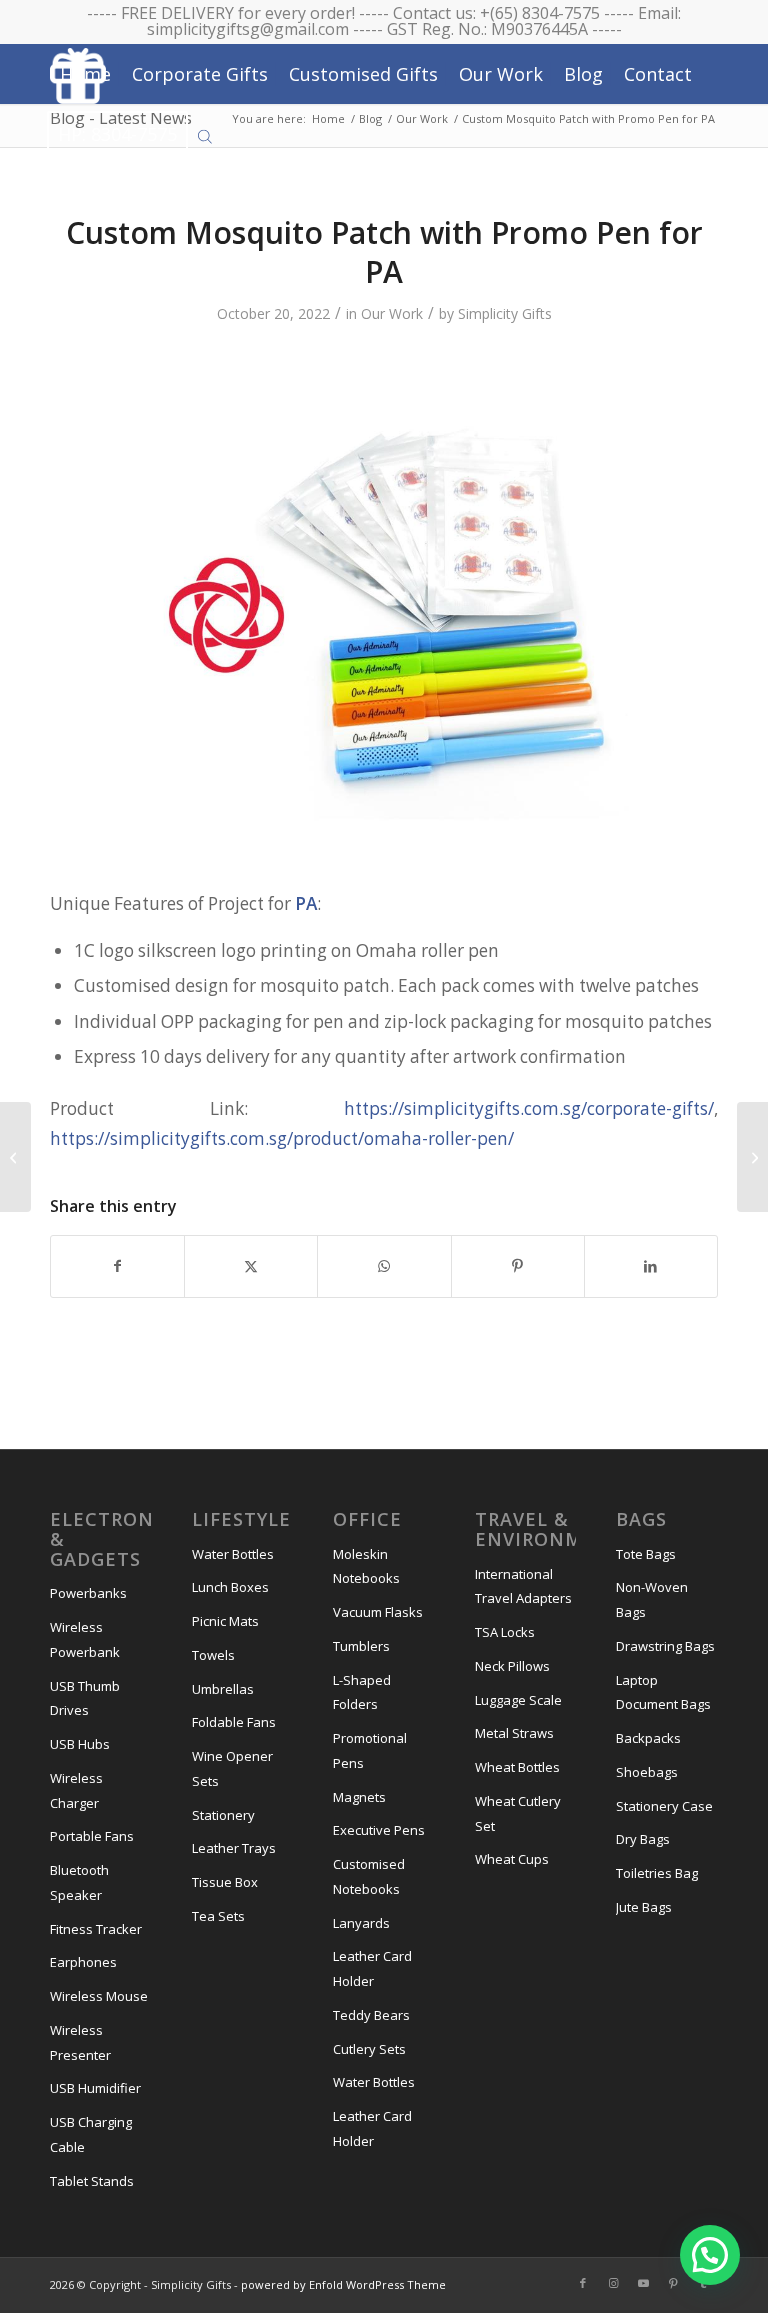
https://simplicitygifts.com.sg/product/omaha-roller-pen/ (282, 1138)
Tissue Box (225, 1882)
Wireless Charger (76, 1790)
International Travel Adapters (523, 1586)
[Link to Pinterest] (673, 2283)
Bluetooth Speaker (79, 1882)
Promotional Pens (370, 1750)
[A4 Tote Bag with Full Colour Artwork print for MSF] (15, 1157)
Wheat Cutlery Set (518, 1813)
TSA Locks (505, 1632)
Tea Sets (218, 1916)
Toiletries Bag (657, 1873)
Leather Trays (234, 1848)
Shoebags (647, 1772)
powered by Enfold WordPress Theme (343, 2284)
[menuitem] (85, 74)
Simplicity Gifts (505, 313)
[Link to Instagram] (613, 2283)
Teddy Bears (371, 2015)
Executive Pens (379, 1830)
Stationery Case (664, 1806)
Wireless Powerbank (85, 1639)
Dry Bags (643, 1839)
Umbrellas (223, 1689)
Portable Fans (92, 1836)
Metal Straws (514, 1733)
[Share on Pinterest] (518, 1266)
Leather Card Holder (372, 1968)
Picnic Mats (225, 1621)
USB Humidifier (95, 2088)
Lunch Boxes (230, 1587)
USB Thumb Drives (85, 1698)
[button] (710, 2255)
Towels (213, 1655)
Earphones (83, 1962)
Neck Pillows (512, 1666)
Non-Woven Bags (652, 1599)
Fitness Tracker (96, 1929)
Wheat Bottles (517, 1767)
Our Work (392, 313)
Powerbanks (88, 1593)
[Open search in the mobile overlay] (205, 135)
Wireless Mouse (99, 1996)
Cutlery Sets (369, 2049)
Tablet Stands (92, 2181)
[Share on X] (251, 1266)
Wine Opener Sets (232, 1768)
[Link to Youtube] (643, 2283)
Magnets (359, 1797)
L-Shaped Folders (362, 1692)
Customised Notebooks (369, 1876)
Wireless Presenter (80, 2042)
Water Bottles (233, 1554)
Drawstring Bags (665, 1646)
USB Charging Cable (91, 2134)
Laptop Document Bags (663, 1692)
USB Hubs (80, 1744)
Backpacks (648, 1738)
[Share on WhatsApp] (384, 1266)
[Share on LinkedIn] (651, 1266)
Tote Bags (646, 1554)
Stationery (223, 1815)
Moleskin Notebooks (366, 1566)
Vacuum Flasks (378, 1612)
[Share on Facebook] (117, 1266)
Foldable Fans (234, 1722)
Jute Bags (644, 1907)
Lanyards (361, 1923)
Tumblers (361, 1646)
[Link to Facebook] (583, 2283)
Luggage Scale (518, 1700)
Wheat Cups (512, 1859)
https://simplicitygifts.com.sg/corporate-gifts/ (529, 1108)
